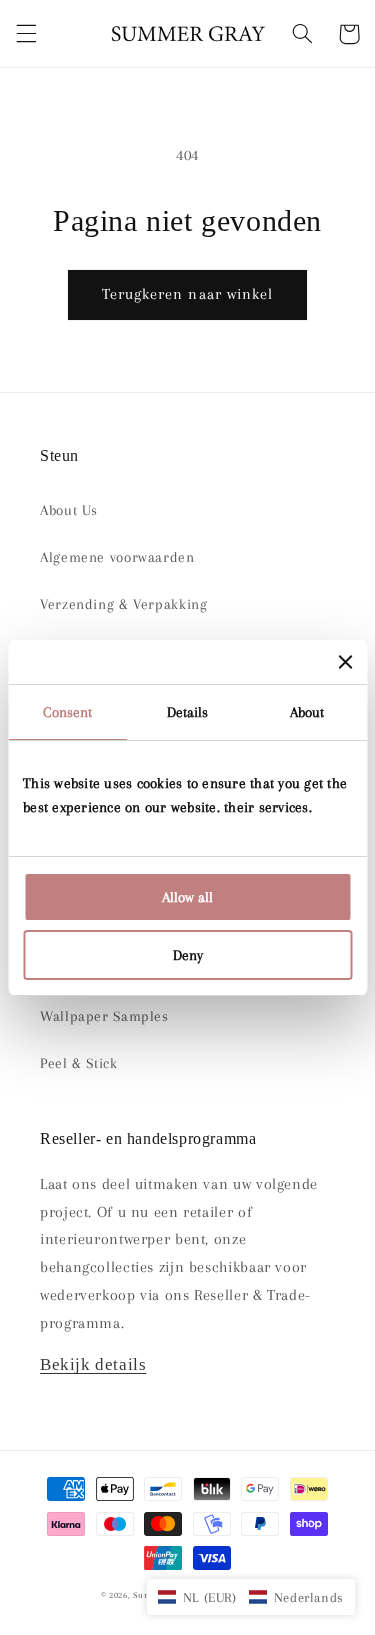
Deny (188, 955)
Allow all (187, 897)
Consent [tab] (67, 712)
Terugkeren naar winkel (187, 294)
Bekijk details (93, 1364)
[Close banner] (345, 662)
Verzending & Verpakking (124, 604)
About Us (69, 510)
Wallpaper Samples (104, 1016)
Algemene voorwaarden (117, 557)
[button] (26, 34)
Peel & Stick (79, 1063)
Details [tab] (188, 712)
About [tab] (307, 712)
